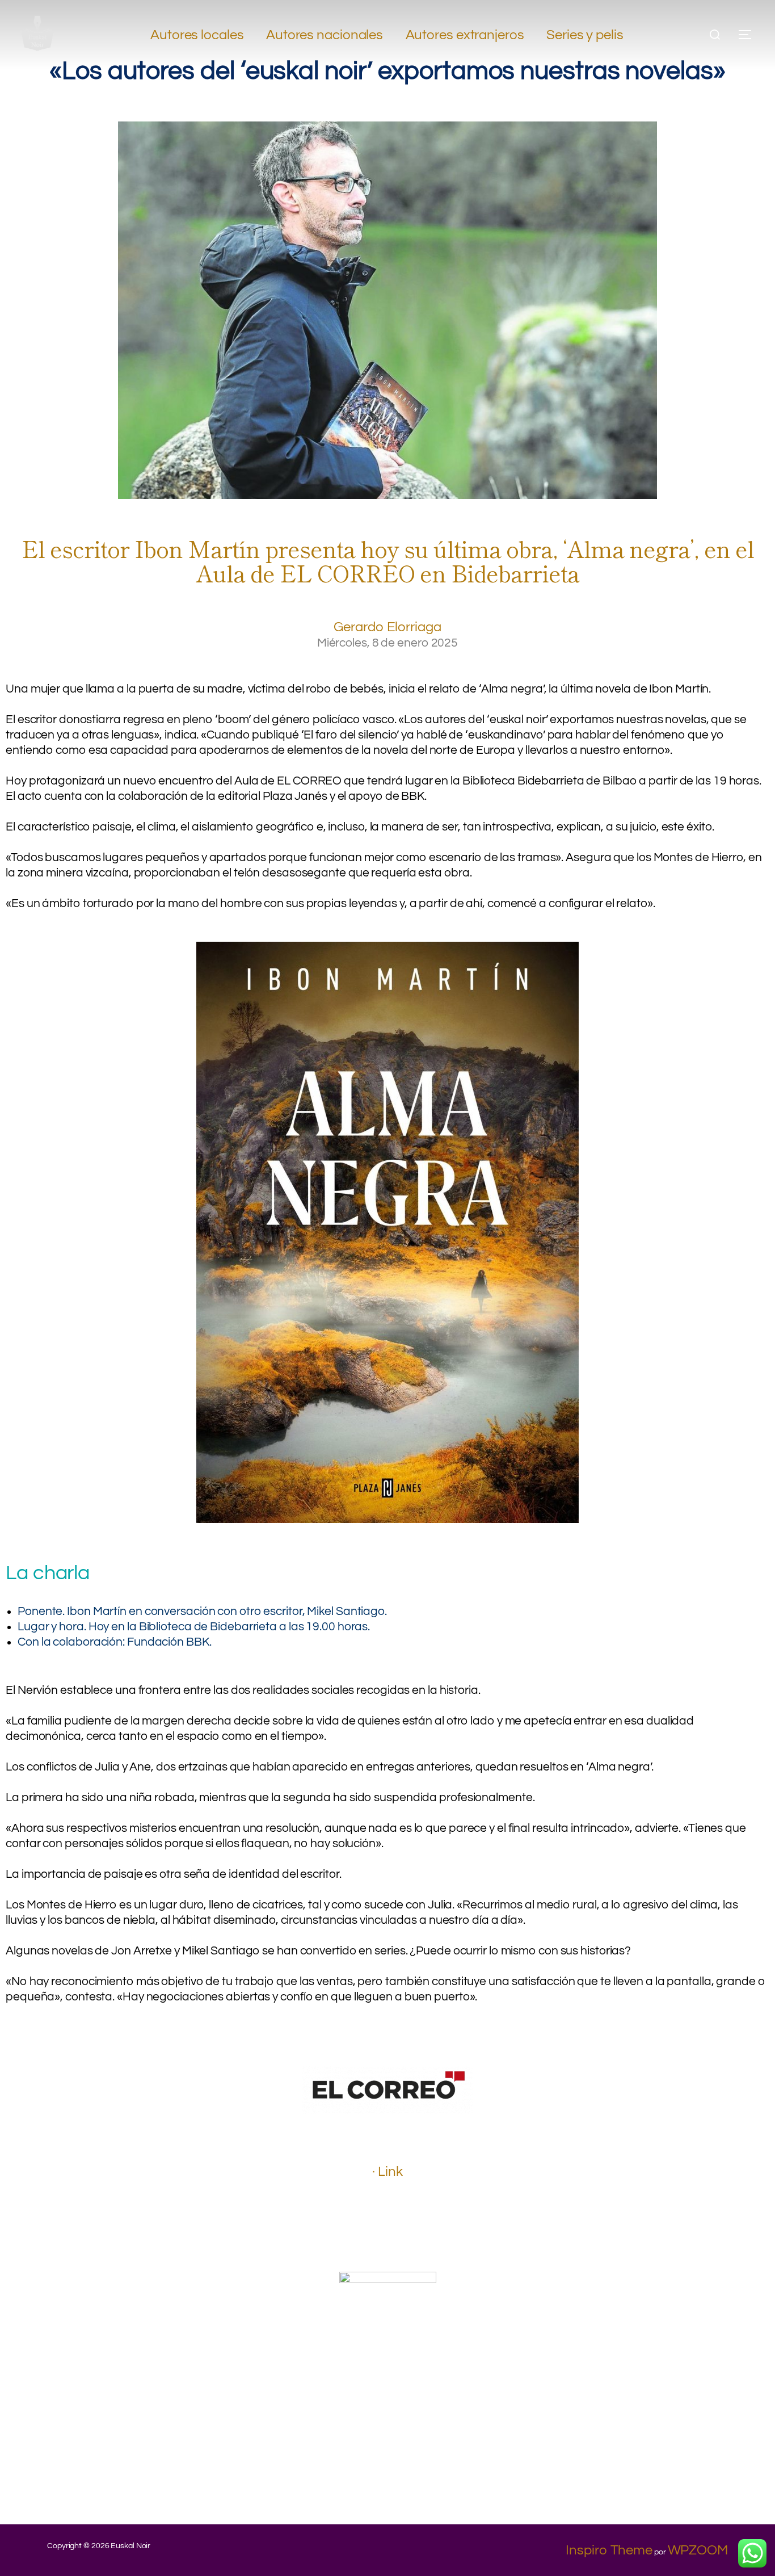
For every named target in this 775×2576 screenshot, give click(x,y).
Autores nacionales (325, 35)
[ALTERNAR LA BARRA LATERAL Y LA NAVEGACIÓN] (749, 35)
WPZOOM (698, 2550)
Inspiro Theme (609, 2550)
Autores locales (197, 35)
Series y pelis (585, 35)
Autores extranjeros (465, 35)
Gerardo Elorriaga (387, 627)
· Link (387, 2172)
